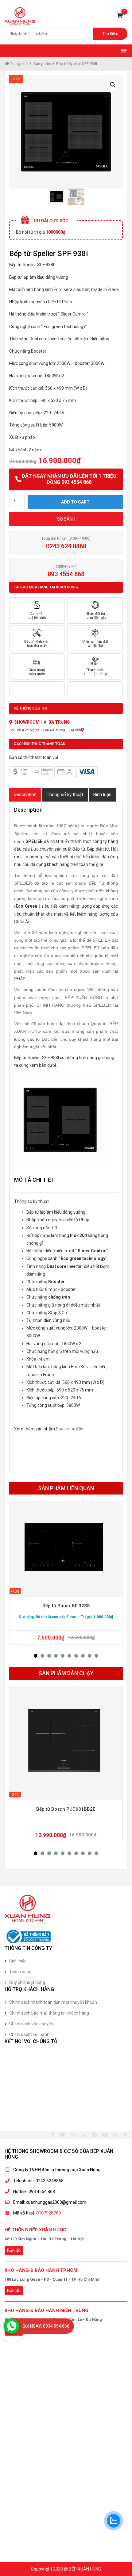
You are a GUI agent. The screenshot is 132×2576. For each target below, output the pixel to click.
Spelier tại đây (69, 1429)
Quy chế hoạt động (27, 1982)
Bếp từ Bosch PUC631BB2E (66, 1809)
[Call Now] (12, 2326)
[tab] (25, 795)
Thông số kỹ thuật (65, 794)
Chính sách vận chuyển (31, 2024)
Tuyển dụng (20, 1972)
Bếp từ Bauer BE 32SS (66, 1606)
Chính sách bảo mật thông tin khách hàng (49, 2013)
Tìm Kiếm (110, 34)
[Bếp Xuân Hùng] (20, 16)
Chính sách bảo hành (29, 2034)
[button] (36, 1656)
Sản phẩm (42, 64)
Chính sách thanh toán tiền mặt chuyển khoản (53, 2002)
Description (25, 794)
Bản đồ (14, 2250)
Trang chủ (18, 64)
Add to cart (75, 502)
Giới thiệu (18, 1961)
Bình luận (102, 794)
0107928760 (49, 2213)
